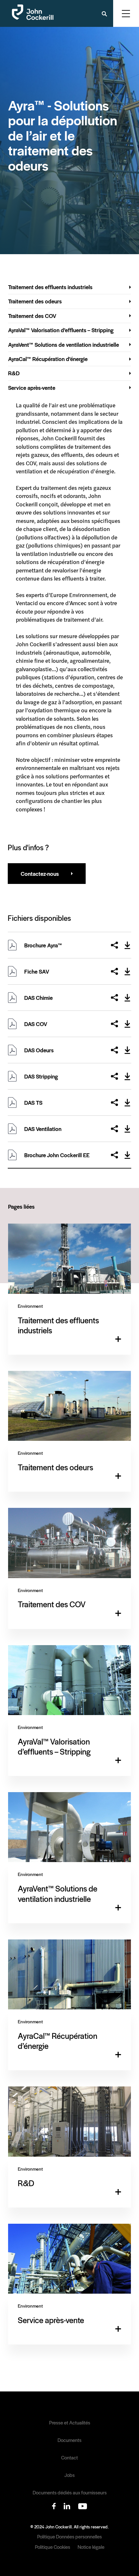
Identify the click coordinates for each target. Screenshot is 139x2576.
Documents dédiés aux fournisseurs (70, 2492)
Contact (69, 2457)
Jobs (69, 2475)
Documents (69, 2440)
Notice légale (91, 2547)
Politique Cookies (53, 2547)
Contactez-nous (40, 874)
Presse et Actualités (70, 2423)
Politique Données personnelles (69, 2536)
